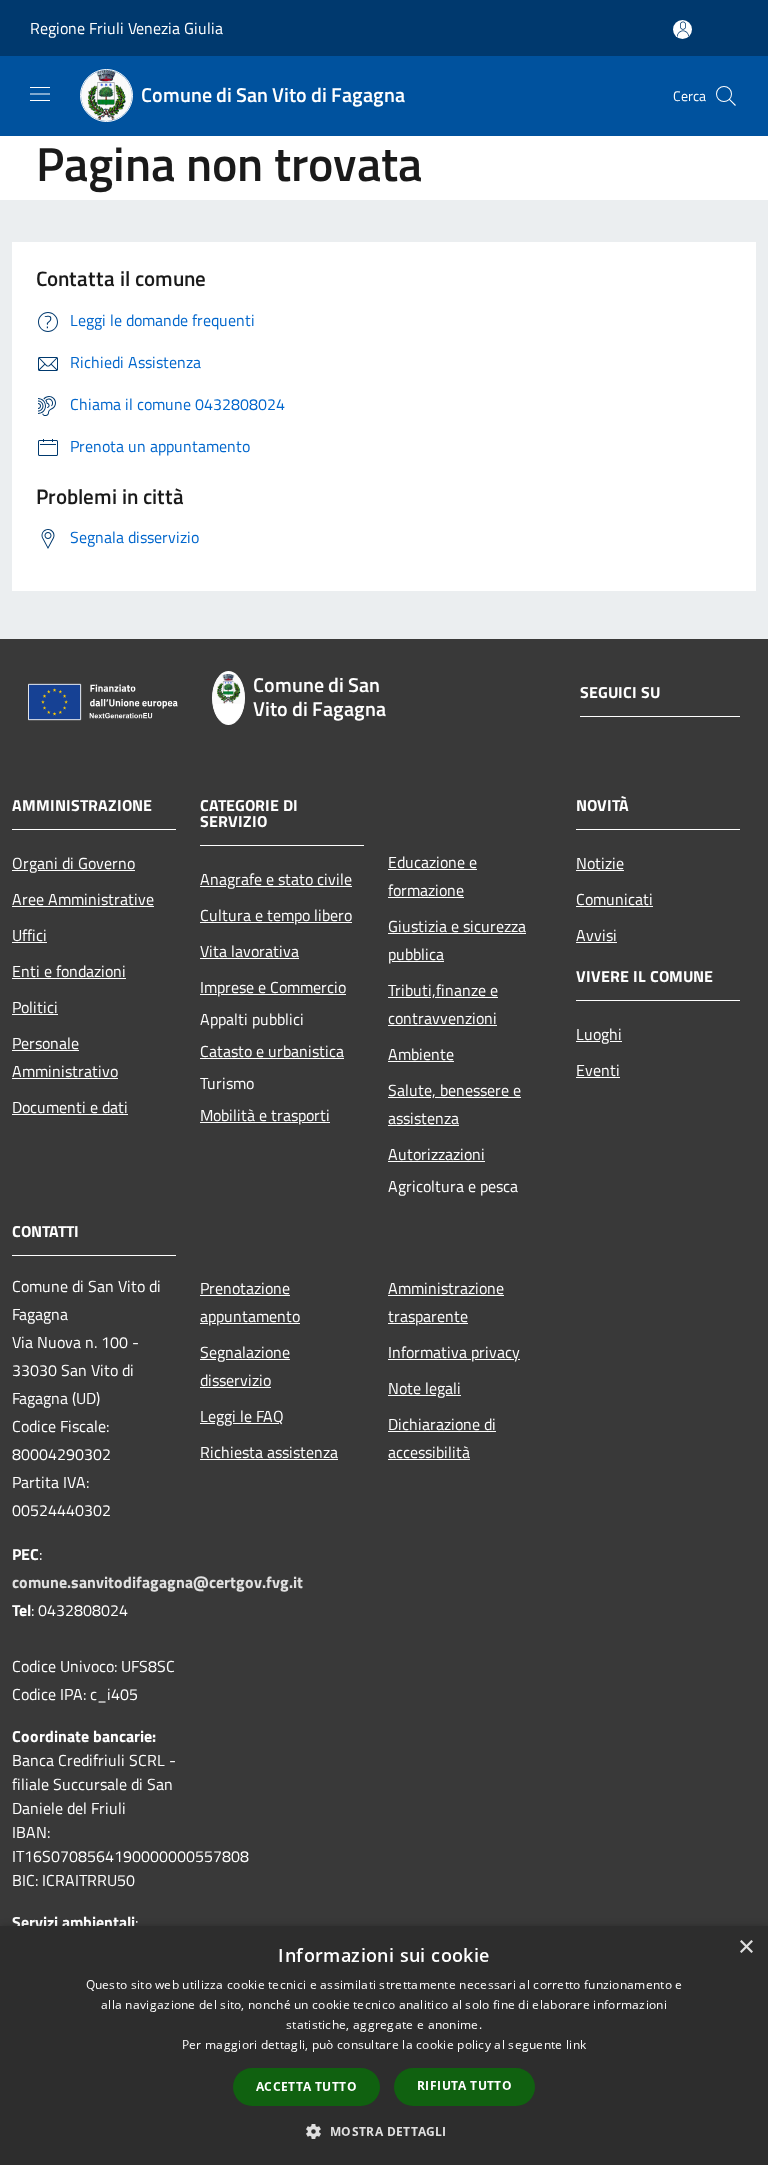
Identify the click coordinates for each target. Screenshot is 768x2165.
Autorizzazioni (436, 1154)
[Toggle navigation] (40, 94)
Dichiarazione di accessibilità (442, 1438)
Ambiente (421, 1054)
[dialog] (384, 2045)
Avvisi (596, 935)
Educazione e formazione (432, 876)
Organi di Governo (73, 863)
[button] (383, 2131)
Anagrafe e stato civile (276, 879)
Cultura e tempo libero (276, 915)
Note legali (424, 1388)
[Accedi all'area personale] (682, 29)
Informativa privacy (454, 1352)
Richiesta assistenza (269, 1452)
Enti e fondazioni (69, 971)
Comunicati (614, 899)
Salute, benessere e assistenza (454, 1104)
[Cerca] (726, 96)
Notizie (600, 863)
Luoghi (599, 1034)
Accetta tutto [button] (306, 2086)
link (576, 2044)
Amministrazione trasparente (446, 1302)
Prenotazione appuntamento (250, 1302)
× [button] (745, 1947)
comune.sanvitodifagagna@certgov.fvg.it (157, 1582)
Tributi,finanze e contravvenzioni (443, 1004)
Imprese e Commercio (273, 987)
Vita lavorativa (249, 951)
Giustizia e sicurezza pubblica (457, 940)
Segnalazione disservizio (245, 1366)
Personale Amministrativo (65, 1057)
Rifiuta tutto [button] (464, 2085)
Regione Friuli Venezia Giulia (126, 28)
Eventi (598, 1070)
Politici (35, 1007)
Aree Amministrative (83, 899)
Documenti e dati (70, 1107)
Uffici (29, 935)
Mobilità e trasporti (265, 1115)
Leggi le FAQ (242, 1416)
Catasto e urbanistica (272, 1051)
